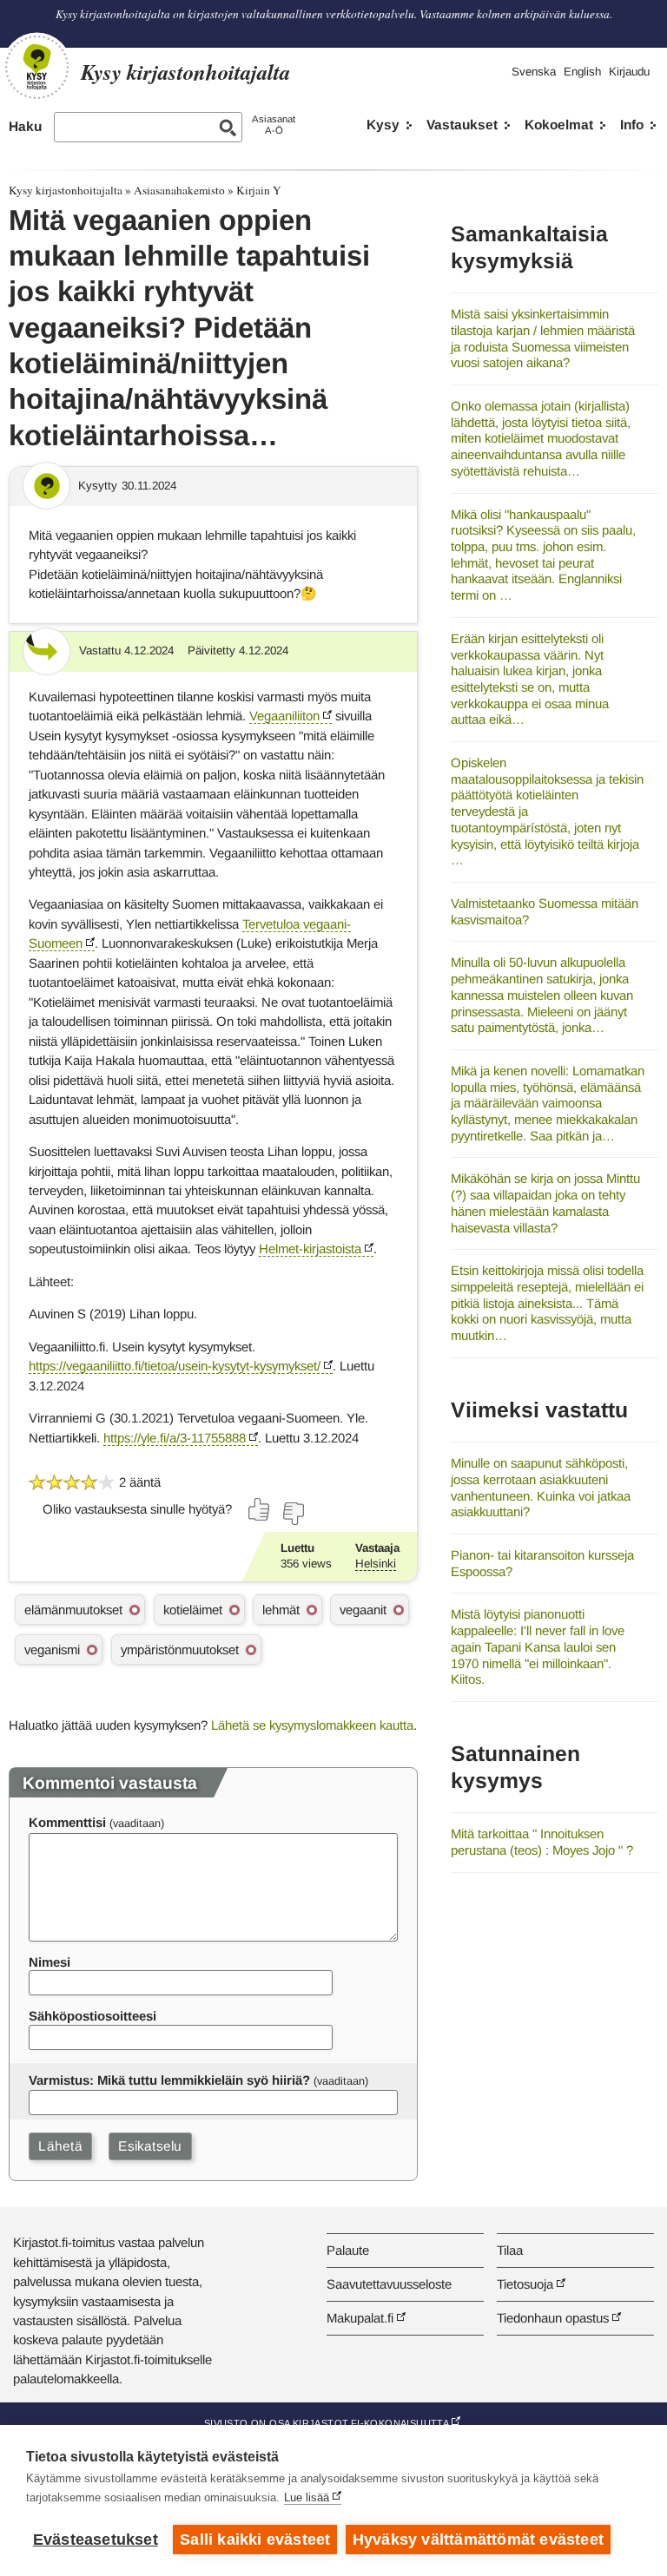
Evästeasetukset (96, 2540)
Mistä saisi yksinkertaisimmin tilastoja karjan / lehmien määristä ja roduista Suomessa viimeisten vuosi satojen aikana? (543, 338)
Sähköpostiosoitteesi (92, 2016)
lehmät (281, 1610)
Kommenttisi (67, 1822)
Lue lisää (307, 2497)
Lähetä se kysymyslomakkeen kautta (312, 1725)
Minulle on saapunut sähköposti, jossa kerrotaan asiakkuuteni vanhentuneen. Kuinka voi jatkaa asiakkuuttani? (541, 1487)
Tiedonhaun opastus (553, 2318)
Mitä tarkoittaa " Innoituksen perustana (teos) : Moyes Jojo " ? (542, 1842)
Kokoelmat (559, 125)
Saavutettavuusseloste (389, 2284)
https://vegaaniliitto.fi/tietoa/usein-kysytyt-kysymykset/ (175, 1366)
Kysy (383, 125)
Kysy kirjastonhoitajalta (66, 190)
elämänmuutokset (73, 1610)
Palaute (348, 2250)
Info (632, 125)
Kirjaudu (629, 72)
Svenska (534, 72)
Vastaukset (462, 125)
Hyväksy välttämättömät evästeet (478, 2540)
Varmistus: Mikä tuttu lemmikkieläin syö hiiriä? (169, 2080)
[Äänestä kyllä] (260, 1509)
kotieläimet (193, 1610)
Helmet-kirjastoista (310, 1249)
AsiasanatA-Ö (274, 125)
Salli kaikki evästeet (255, 2540)
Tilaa (510, 2250)
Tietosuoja (525, 2284)
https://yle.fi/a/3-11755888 (175, 1438)
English (582, 72)
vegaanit (363, 1610)
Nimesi (50, 1962)
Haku (25, 126)
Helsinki (376, 1564)
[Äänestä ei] (293, 1514)
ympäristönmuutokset (180, 1649)
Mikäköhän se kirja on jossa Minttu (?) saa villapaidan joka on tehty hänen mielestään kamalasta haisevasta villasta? (545, 1203)
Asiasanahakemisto (179, 190)
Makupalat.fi (360, 2318)
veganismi (52, 1649)
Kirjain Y (259, 190)
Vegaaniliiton (284, 716)
